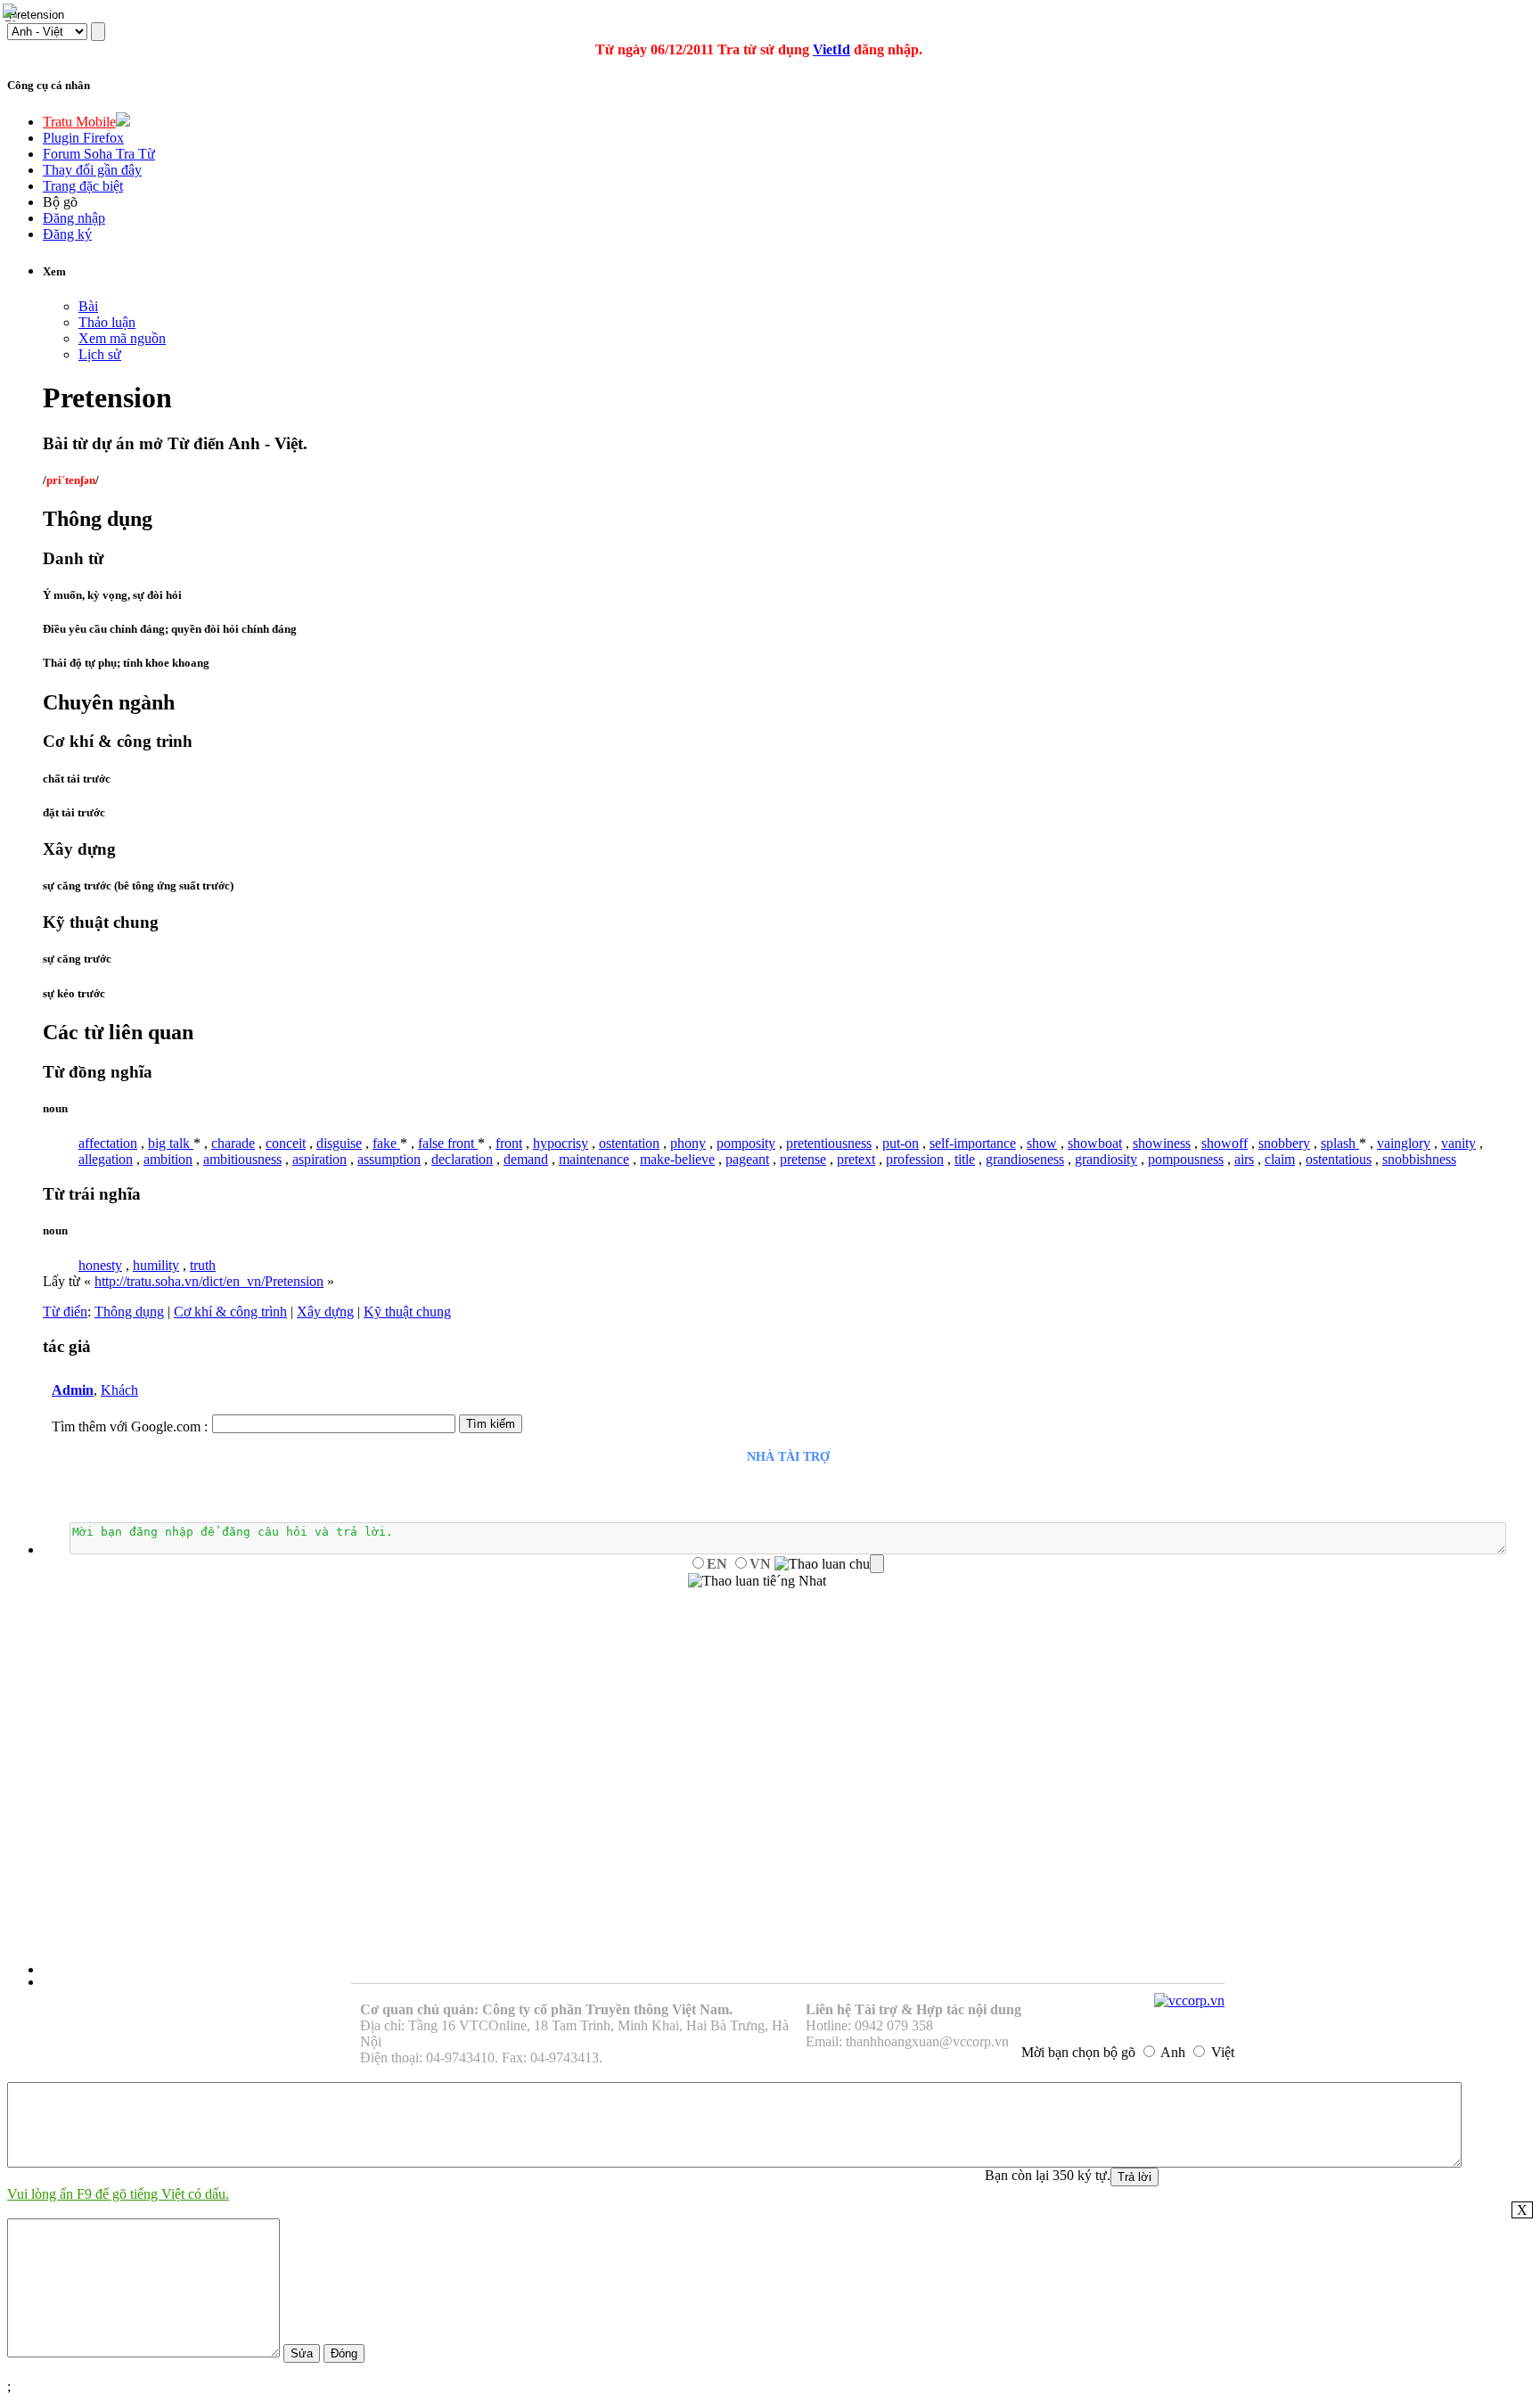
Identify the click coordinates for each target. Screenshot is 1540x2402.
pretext (856, 1159)
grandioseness (1025, 1159)
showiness (1162, 1143)
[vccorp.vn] (1189, 2000)
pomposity (746, 1143)
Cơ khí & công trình (230, 1312)
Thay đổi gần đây (92, 170)
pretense (803, 1159)
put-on (901, 1143)
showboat (1095, 1143)
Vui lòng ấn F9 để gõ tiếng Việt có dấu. (118, 2194)
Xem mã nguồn (122, 338)
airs (1244, 1159)
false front (448, 1143)
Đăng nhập (74, 218)
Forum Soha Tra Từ (99, 154)
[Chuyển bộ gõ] (12, 12)
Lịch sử (100, 354)
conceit (286, 1143)
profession (915, 1159)
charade (233, 1143)
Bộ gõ (60, 202)
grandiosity (1106, 1159)
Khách (119, 1390)
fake (386, 1143)
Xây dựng (325, 1312)
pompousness (1186, 1159)
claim (1280, 1159)
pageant (747, 1159)
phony (688, 1143)
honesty (100, 1265)
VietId (831, 49)
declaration (462, 1159)
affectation (108, 1143)
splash (1340, 1143)
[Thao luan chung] (829, 1564)
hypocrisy (561, 1143)
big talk (171, 1143)
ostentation (629, 1143)
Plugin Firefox (83, 138)
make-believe (677, 1159)
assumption (389, 1159)
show (1042, 1143)
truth (203, 1265)
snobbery (1284, 1143)
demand (526, 1159)
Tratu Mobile (79, 122)
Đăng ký (67, 234)
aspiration (319, 1159)
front (509, 1143)
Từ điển (65, 1312)
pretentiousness (829, 1143)
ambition (168, 1159)
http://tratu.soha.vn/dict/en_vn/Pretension (209, 1281)
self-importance (973, 1143)
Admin (73, 1390)
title (965, 1159)
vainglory (1404, 1143)
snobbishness (1419, 1159)
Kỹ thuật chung (407, 1312)
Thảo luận (107, 322)
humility (156, 1265)
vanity (1458, 1143)
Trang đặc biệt (83, 186)
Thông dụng (129, 1312)
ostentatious (1339, 1159)
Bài (88, 306)
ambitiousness (242, 1159)
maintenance (594, 1159)
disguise (339, 1143)
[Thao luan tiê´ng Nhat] (757, 1581)
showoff (1225, 1143)
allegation (106, 1159)
